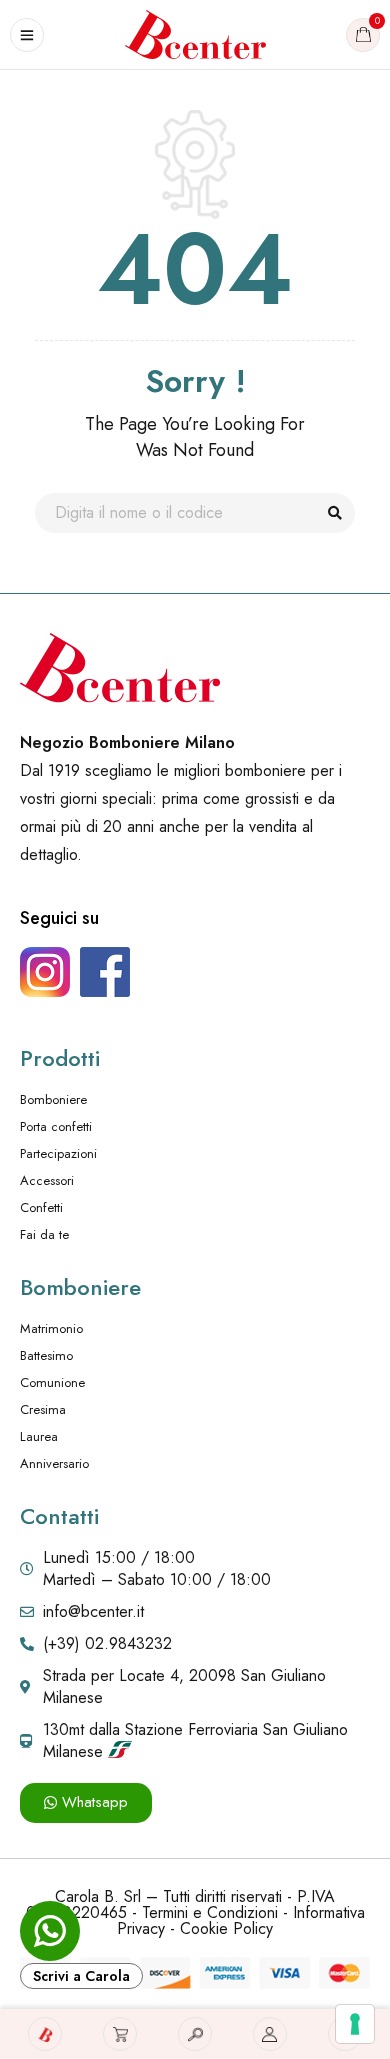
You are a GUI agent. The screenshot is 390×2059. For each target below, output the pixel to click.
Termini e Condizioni (210, 1912)
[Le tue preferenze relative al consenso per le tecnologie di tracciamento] (355, 2024)
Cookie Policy (226, 1928)
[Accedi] (270, 2034)
